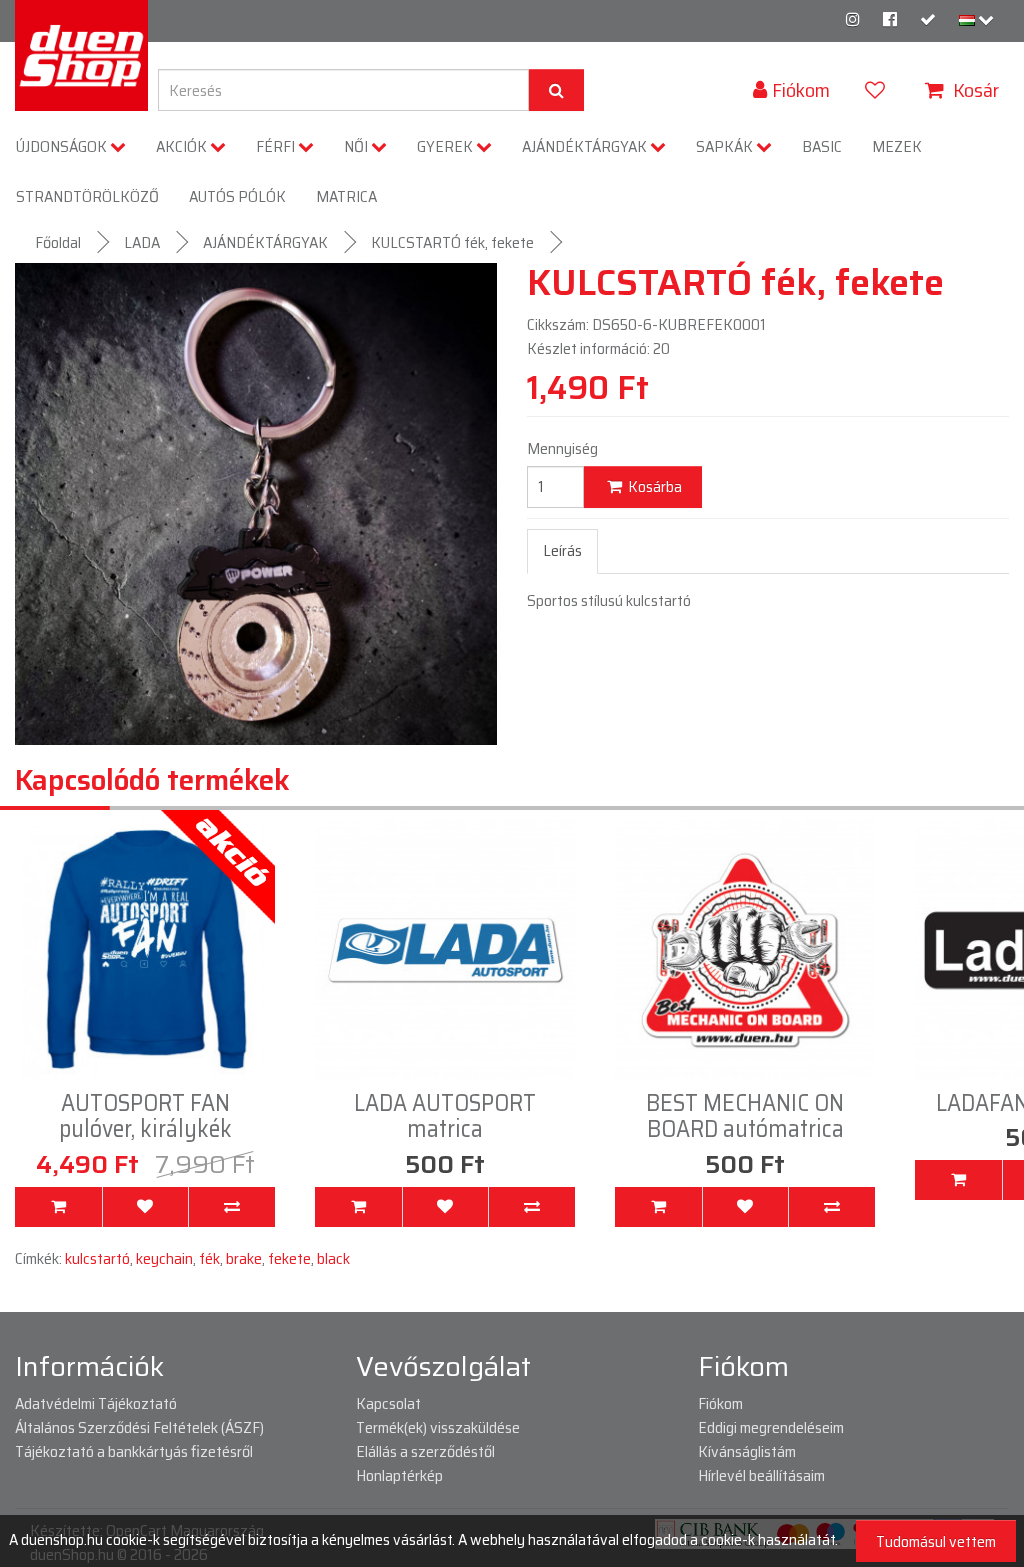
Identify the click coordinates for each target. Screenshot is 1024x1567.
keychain (164, 1258)
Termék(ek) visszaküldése (438, 1427)
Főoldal (58, 242)
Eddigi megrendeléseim (771, 1427)
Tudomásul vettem (936, 1541)
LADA (142, 242)
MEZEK (897, 146)
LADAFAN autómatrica (745, 1103)
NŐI (357, 146)
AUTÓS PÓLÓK (237, 196)
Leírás (562, 550)
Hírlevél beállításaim (761, 1475)
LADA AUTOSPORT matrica (145, 1116)
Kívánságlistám (747, 1451)
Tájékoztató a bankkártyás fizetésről (134, 1451)
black (333, 1258)
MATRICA (346, 196)
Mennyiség (562, 449)
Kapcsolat (388, 1403)
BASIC (822, 146)
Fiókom (720, 1403)
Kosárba (653, 486)
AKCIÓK (183, 146)
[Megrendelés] (928, 19)
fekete (289, 1258)
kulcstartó (97, 1258)
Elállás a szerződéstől (425, 1451)
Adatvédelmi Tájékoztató (96, 1403)
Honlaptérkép (399, 1475)
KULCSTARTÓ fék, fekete (452, 242)
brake (244, 1258)
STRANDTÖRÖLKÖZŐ (87, 196)
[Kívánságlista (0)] (877, 90)
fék (209, 1258)
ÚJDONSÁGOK (63, 146)
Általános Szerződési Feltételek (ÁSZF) (139, 1427)
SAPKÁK (726, 146)
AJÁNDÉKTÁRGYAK (586, 146)
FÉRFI (277, 146)
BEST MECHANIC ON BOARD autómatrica (445, 1116)
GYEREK (446, 146)
